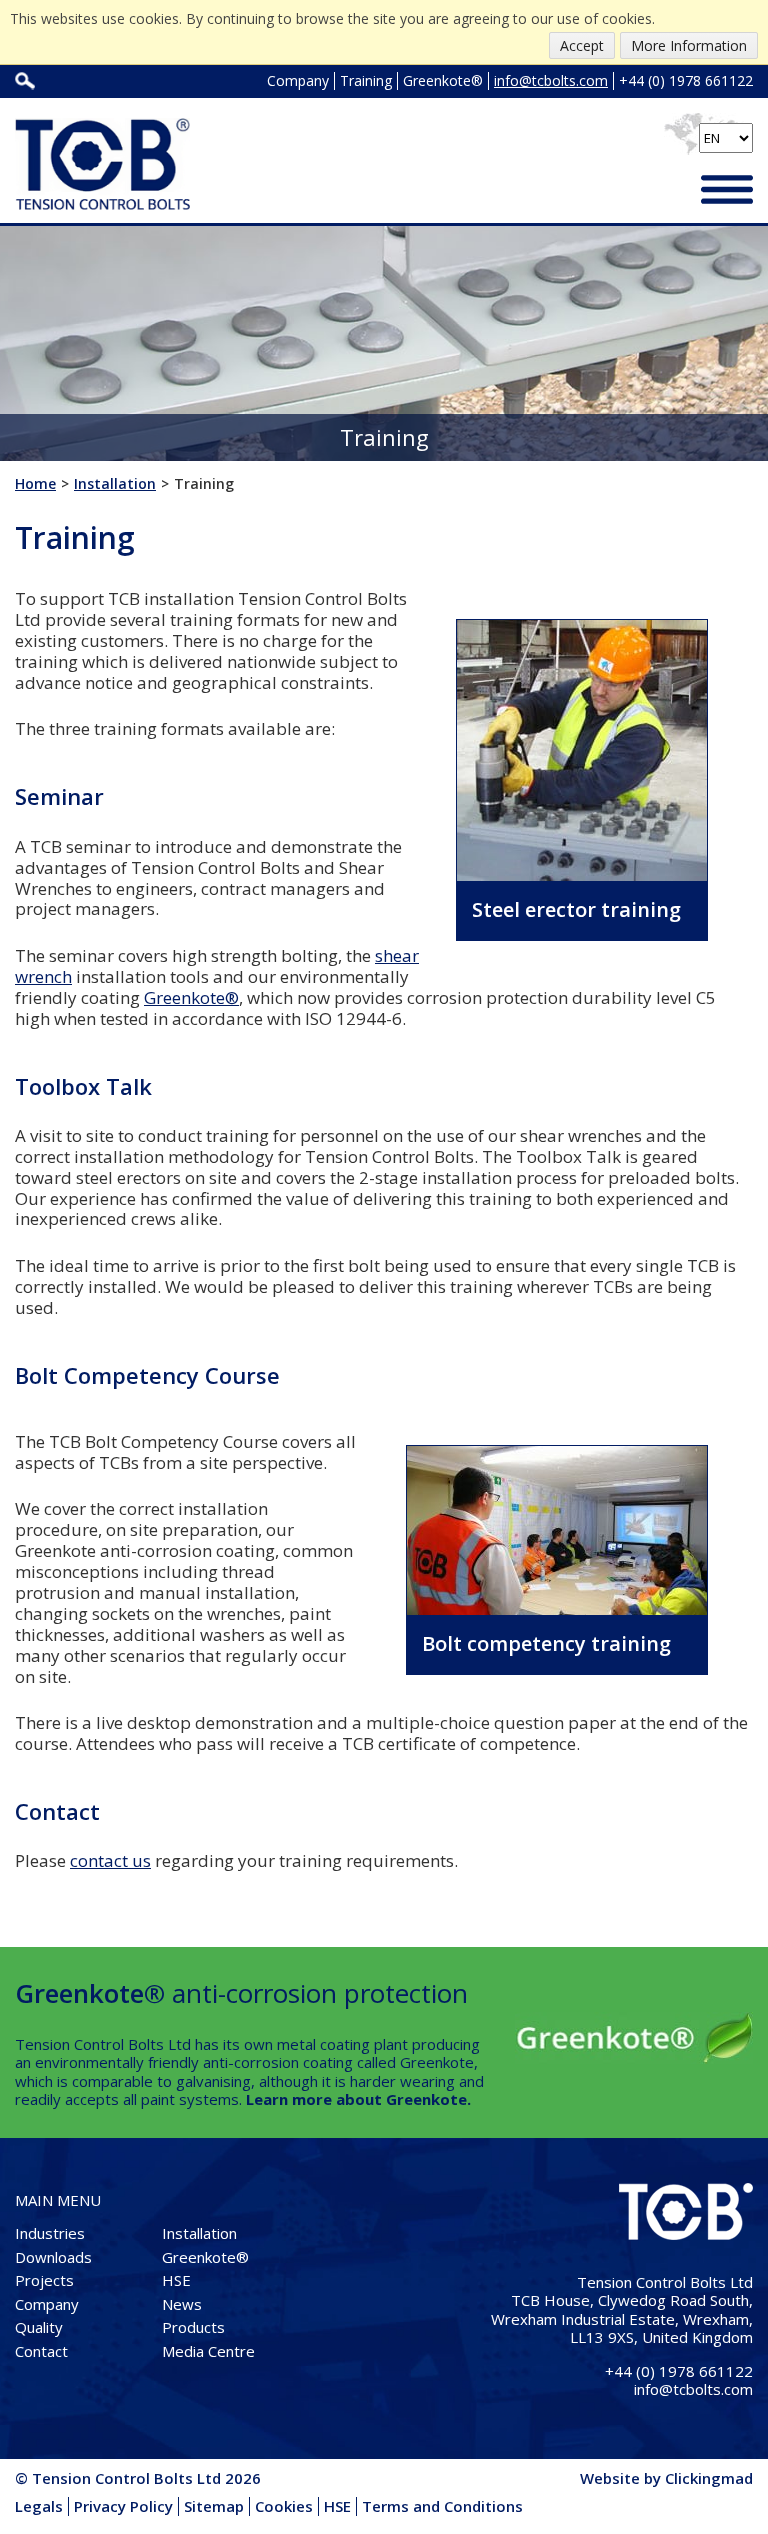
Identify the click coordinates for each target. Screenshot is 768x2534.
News (182, 2304)
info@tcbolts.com (551, 80)
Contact (41, 2351)
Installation (199, 2233)
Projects (44, 2280)
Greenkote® (443, 80)
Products (193, 2327)
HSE (176, 2280)
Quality (39, 2327)
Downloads (53, 2257)
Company (298, 80)
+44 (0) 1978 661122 (686, 80)
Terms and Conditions (442, 2506)
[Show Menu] (727, 191)
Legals (39, 2506)
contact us (110, 1860)
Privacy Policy (123, 2506)
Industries (50, 2233)
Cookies (284, 2506)
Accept (582, 45)
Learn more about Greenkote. (358, 2099)
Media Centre (208, 2351)
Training (366, 80)
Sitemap (214, 2506)
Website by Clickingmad (666, 2478)
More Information (689, 45)
